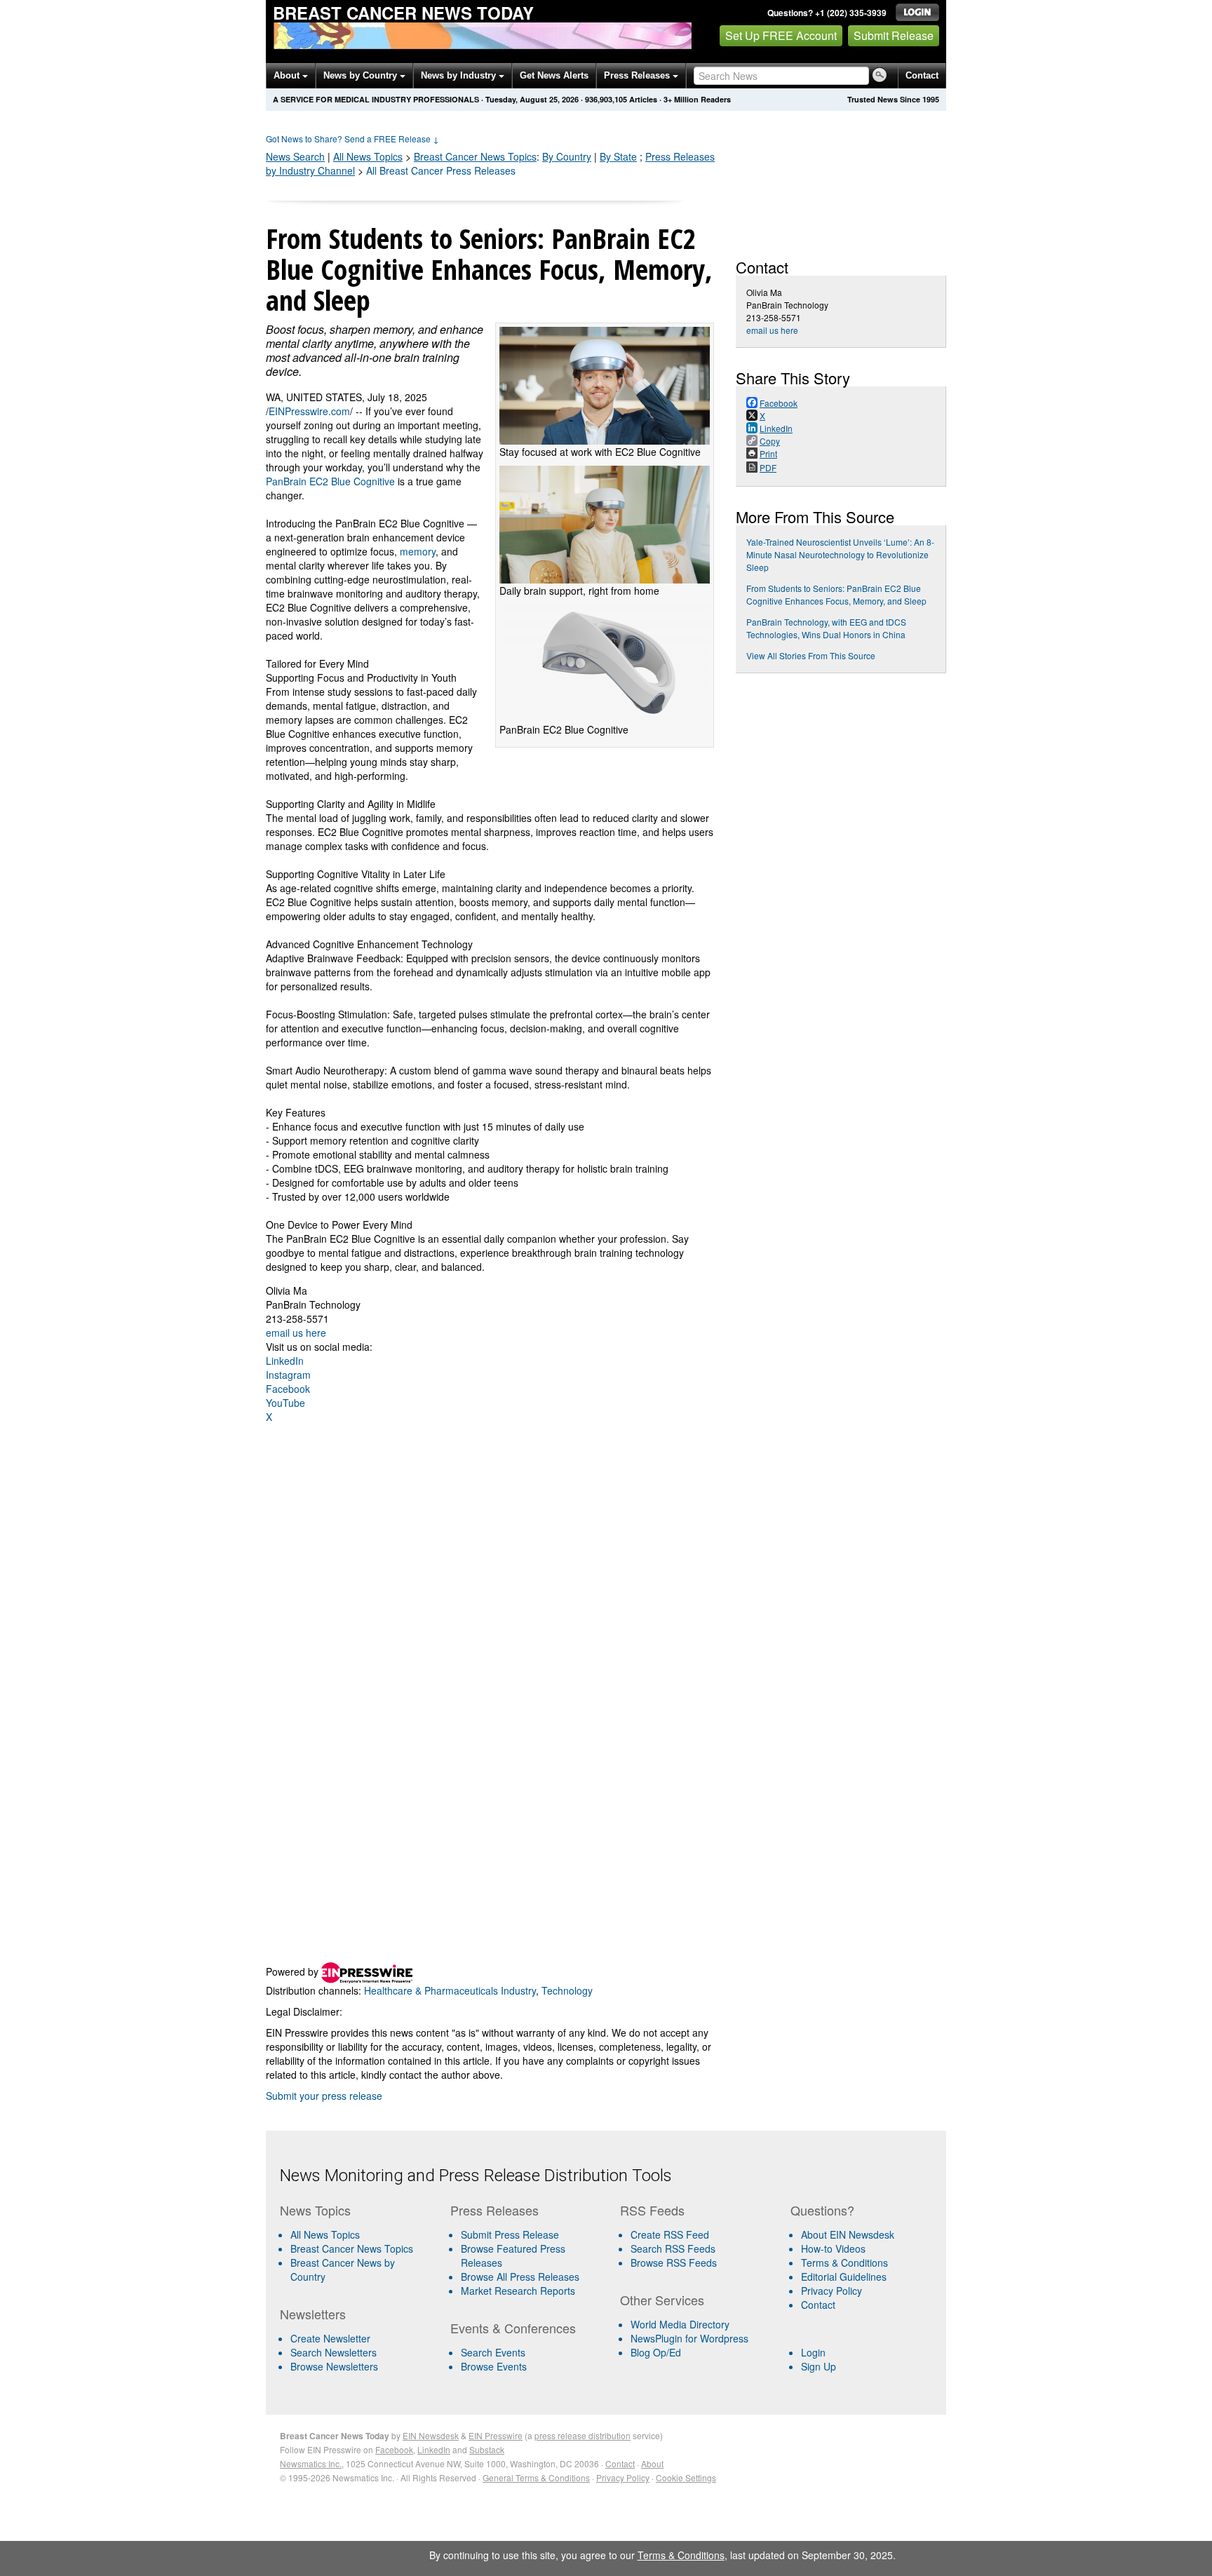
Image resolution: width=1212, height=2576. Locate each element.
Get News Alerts (554, 75)
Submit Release (894, 35)
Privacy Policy (831, 2291)
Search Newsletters (334, 2352)
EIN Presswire (496, 2435)
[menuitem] (359, 2248)
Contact (922, 75)
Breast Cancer (475, 156)
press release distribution (583, 2435)
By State (618, 156)
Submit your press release (324, 2096)
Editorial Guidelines (844, 2277)
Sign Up (819, 2366)
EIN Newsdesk (431, 2435)
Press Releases (638, 75)
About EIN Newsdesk (848, 2234)
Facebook (288, 1389)
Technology (567, 1990)
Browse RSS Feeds (674, 2263)
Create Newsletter (330, 2338)
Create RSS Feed (670, 2234)
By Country (567, 156)
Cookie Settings (686, 2477)
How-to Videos (833, 2248)
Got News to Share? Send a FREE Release (352, 139)
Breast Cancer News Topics (352, 2248)
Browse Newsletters (334, 2366)
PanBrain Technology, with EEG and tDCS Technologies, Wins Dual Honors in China (826, 628)
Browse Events (494, 2366)
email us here (296, 1333)
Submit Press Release (510, 2234)
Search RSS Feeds (673, 2248)
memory (418, 551)
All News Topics (368, 156)
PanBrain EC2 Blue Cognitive (330, 481)
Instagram (288, 1375)
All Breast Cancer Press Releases (441, 170)
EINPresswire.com (309, 411)
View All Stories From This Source (811, 655)
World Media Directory (680, 2324)
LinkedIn (285, 1361)
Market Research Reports (518, 2291)
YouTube (285, 1403)
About (288, 75)
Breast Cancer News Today (403, 13)
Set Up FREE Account (781, 35)
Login (813, 2352)
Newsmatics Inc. (311, 2463)
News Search (295, 156)
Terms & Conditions (844, 2263)
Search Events (493, 2352)
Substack (487, 2449)
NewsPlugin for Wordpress (689, 2338)
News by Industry (460, 75)
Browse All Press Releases (520, 2277)
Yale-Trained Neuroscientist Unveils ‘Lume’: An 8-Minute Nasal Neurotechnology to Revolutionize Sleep (840, 554)
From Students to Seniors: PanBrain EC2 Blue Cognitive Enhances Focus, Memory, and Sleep (836, 594)
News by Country (362, 75)
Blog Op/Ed (656, 2352)
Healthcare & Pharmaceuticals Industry (450, 1990)
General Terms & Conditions (536, 2477)
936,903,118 (606, 99)
